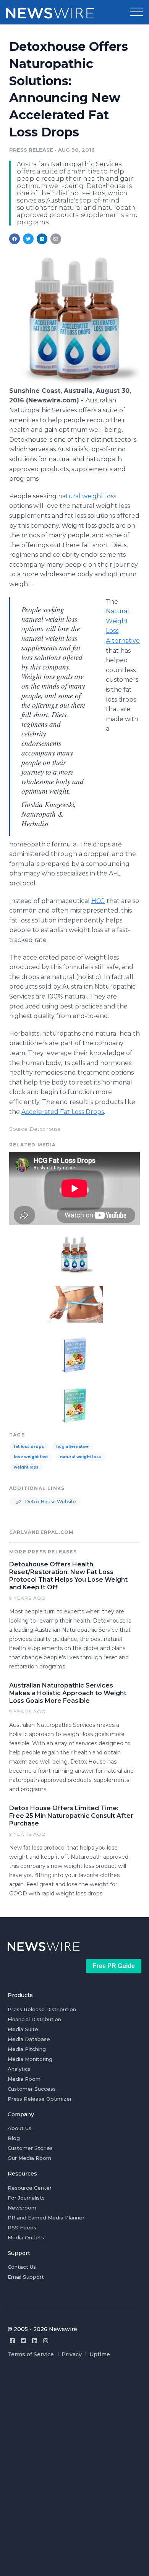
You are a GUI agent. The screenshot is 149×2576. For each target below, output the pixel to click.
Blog (14, 2138)
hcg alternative (72, 1447)
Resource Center (30, 2188)
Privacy (72, 2354)
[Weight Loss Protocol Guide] (74, 1404)
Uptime (100, 2354)
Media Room (24, 2079)
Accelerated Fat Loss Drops (63, 1112)
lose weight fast (31, 1457)
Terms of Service (31, 2354)
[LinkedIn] (35, 2341)
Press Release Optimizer (40, 2099)
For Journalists (26, 2198)
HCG (98, 901)
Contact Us (22, 2267)
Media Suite (23, 2029)
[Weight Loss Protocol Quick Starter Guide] (74, 1354)
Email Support (26, 2277)
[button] (136, 12)
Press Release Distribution (42, 2009)
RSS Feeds (22, 2227)
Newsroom (22, 2208)
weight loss (26, 1467)
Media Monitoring (30, 2059)
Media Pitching (27, 2049)
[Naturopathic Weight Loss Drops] (74, 382)
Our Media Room (29, 2158)
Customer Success (32, 2089)
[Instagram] (46, 2341)
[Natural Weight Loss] (74, 1304)
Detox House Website (50, 1502)
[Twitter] (23, 2341)
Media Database (29, 2039)
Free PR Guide (114, 1966)
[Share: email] (56, 239)
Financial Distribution (34, 2019)
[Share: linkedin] (42, 239)
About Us (19, 2128)
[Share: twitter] (28, 239)
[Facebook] (12, 2341)
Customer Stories (30, 2148)
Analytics (19, 2069)
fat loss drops (29, 1447)
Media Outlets (26, 2237)
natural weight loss (87, 496)
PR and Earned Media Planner (46, 2218)
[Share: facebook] (15, 239)
